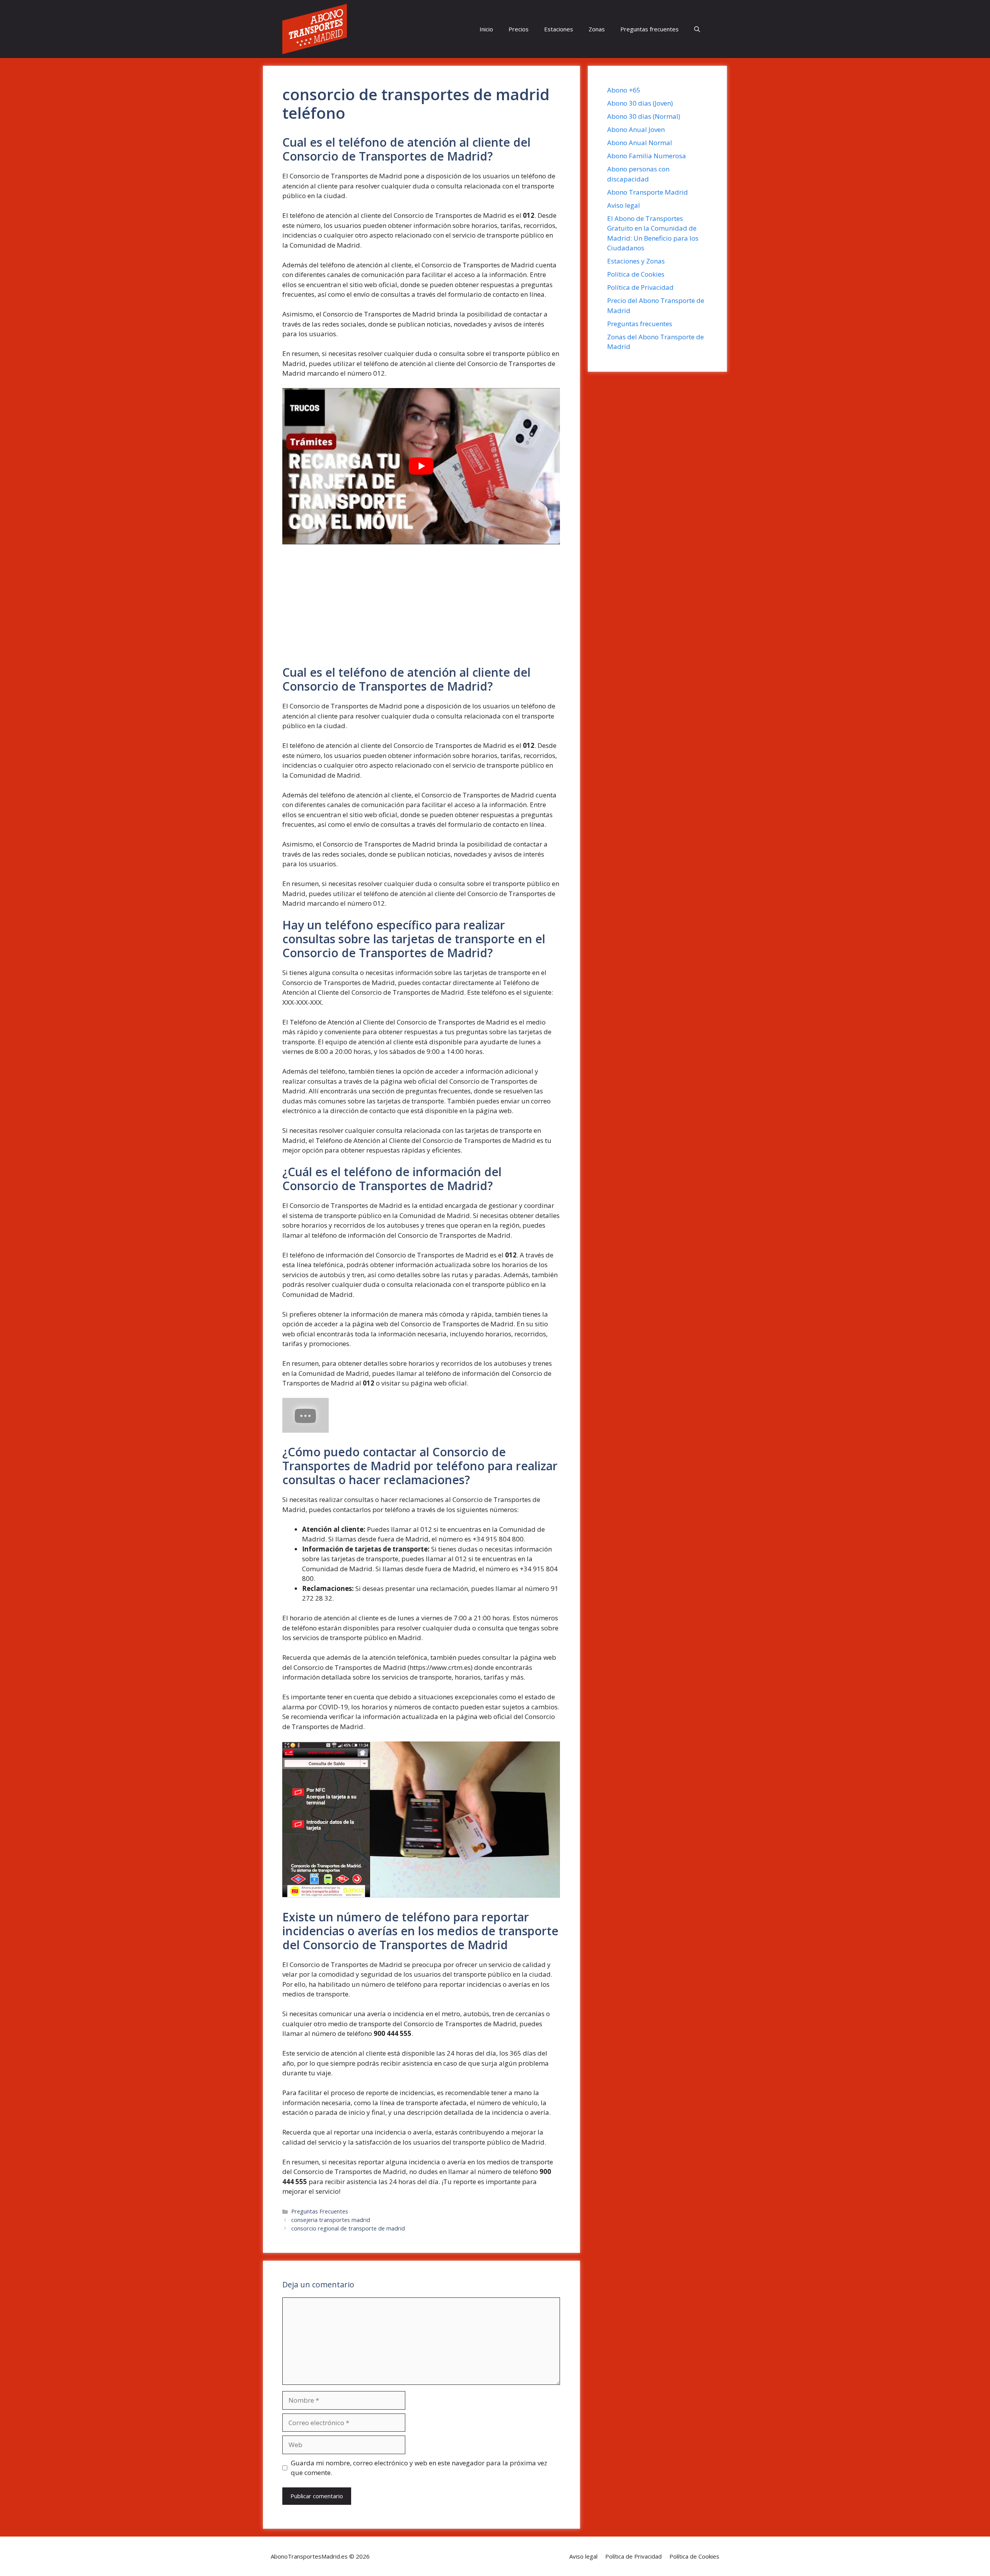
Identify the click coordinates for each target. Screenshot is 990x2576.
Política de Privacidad (640, 287)
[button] (697, 29)
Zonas (597, 29)
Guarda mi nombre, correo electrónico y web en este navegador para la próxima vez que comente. (419, 2468)
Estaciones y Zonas (636, 261)
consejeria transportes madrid (331, 2220)
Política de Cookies (636, 274)
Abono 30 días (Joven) (640, 103)
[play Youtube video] (421, 466)
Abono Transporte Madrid (648, 192)
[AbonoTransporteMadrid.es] (315, 29)
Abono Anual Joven (636, 129)
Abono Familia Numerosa (647, 156)
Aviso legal (624, 205)
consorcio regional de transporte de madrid (348, 2228)
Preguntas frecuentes (649, 29)
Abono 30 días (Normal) (644, 116)
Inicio (486, 29)
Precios (519, 29)
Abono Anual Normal (640, 143)
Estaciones (559, 29)
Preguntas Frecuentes (320, 2211)
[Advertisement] (421, 608)
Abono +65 (624, 90)
